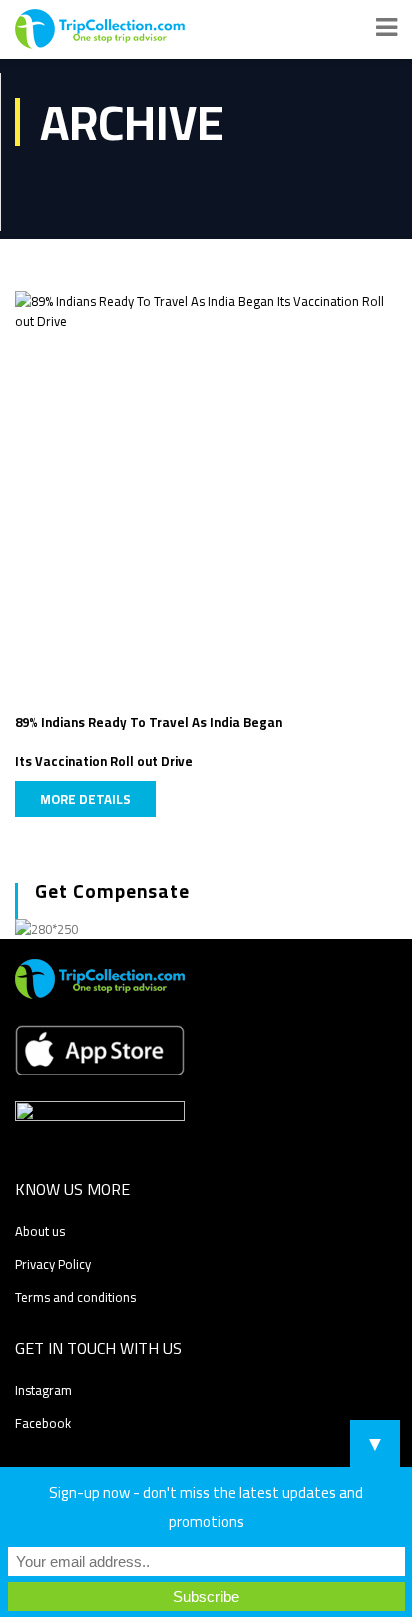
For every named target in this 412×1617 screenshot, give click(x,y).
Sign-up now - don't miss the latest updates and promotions (206, 1507)
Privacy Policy (53, 1264)
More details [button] (85, 799)
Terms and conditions (75, 1297)
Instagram (43, 1390)
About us (40, 1231)
